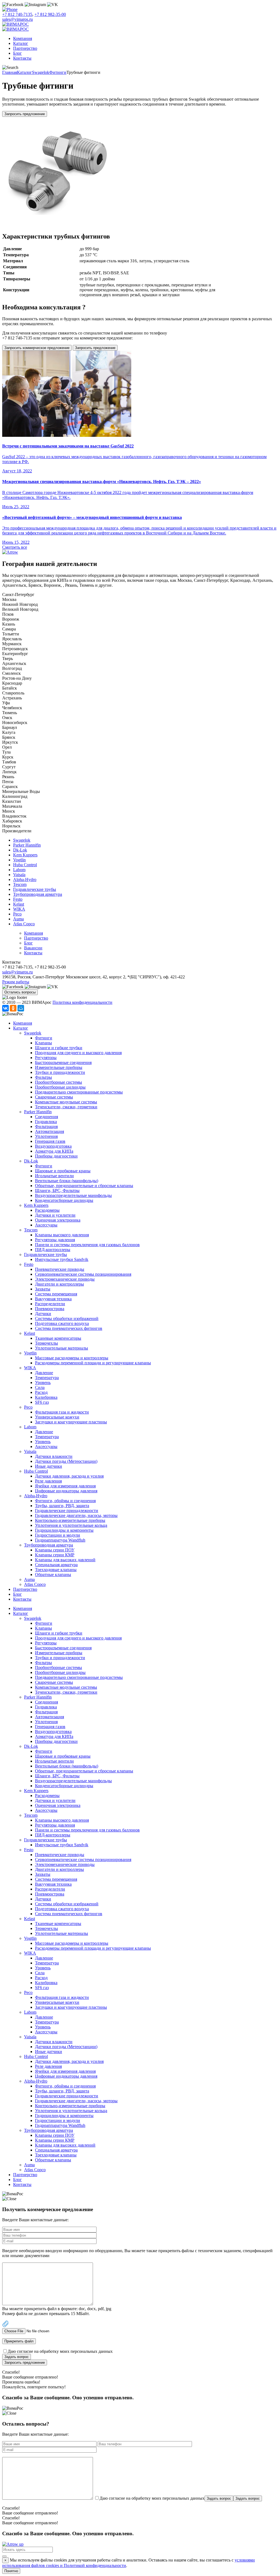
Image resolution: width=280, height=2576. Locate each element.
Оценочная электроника (58, 1220)
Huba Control (25, 865)
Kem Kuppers (25, 855)
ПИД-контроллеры (53, 1250)
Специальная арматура (56, 1565)
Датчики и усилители (55, 1215)
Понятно (11, 2571)
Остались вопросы (20, 992)
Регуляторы (46, 1058)
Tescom (20, 884)
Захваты (43, 1289)
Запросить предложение (25, 114)
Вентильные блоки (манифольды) (67, 1181)
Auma (18, 919)
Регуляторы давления (55, 1240)
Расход (41, 1392)
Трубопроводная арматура (38, 894)
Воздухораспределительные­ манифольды (73, 1195)
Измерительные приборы (59, 1067)
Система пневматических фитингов (69, 1328)
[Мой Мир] (21, 1008)
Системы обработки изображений (67, 1318)
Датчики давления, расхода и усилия (69, 1476)
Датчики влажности (54, 1456)
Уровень (43, 1383)
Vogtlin (19, 860)
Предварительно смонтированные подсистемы (79, 1092)
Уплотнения (46, 1136)
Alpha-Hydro (25, 879)
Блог (17, 53)
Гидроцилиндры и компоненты (64, 1530)
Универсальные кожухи (57, 1417)
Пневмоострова (50, 1309)
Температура (47, 1378)
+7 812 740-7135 (17, 14)
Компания (23, 38)
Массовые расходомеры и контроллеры (72, 1358)
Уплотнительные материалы (62, 1348)
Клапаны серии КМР (55, 1555)
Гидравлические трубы (35, 889)
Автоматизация (49, 1131)
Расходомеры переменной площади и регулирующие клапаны (93, 1363)
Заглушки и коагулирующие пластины (71, 1422)
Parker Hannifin (27, 845)
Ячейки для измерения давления (65, 1486)
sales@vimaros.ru (17, 19)
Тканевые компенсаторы (58, 1338)
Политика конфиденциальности (82, 1002)
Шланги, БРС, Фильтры (57, 1190)
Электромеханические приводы (65, 1279)
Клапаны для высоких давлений (65, 1560)
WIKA (19, 909)
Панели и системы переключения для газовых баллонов (87, 1245)
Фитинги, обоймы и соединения (65, 1501)
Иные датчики (49, 1466)
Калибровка (46, 1397)
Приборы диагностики (56, 1156)
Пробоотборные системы (59, 1082)
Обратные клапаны (53, 1575)
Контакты (22, 58)
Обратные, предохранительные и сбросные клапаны (84, 1186)
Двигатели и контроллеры (59, 1284)
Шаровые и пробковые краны (63, 1171)
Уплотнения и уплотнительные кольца (71, 1525)
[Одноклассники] (13, 1008)
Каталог (21, 43)
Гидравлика (46, 1122)
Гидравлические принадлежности (67, 1511)
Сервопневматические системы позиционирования (83, 1274)
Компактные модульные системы (66, 1102)
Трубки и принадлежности (60, 1072)
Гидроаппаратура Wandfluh (60, 1540)
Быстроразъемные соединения (63, 1062)
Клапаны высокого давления (62, 1235)
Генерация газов (50, 1141)
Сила (40, 1387)
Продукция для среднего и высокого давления (78, 1053)
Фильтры (43, 1077)
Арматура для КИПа (54, 1151)
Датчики (43, 1314)
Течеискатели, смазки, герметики (66, 1107)
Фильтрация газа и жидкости (62, 1412)
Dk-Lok (20, 850)
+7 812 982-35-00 (50, 14)
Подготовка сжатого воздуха (62, 1323)
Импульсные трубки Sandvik (62, 1259)
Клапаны (43, 1043)
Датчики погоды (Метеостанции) (66, 1461)
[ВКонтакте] (5, 1008)
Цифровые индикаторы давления (66, 1491)
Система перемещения (56, 1294)
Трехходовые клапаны (56, 1570)
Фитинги (58, 72)
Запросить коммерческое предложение (37, 348)
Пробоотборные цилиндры (60, 1087)
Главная (10, 72)
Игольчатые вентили (54, 1176)
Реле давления (48, 1481)
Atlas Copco (24, 924)
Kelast (19, 904)
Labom (19, 870)
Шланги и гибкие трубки (59, 1048)
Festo (18, 899)
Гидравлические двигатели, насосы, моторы (76, 1515)
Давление (44, 1373)
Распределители (50, 1304)
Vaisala (19, 875)
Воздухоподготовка (53, 1146)
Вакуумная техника (53, 1299)
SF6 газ (42, 1402)
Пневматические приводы (60, 1269)
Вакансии (33, 948)
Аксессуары (46, 1225)
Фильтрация (46, 1126)
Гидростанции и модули (58, 1535)
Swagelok (41, 72)
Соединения (46, 1117)
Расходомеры (47, 1210)
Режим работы (16, 982)
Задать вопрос (17, 2357)
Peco (17, 914)
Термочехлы (46, 1343)
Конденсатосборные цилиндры (64, 1200)
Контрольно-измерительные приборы (70, 1520)
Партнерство (25, 48)
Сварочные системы (54, 1097)
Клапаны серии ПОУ (55, 1550)
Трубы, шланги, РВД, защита (62, 1506)
